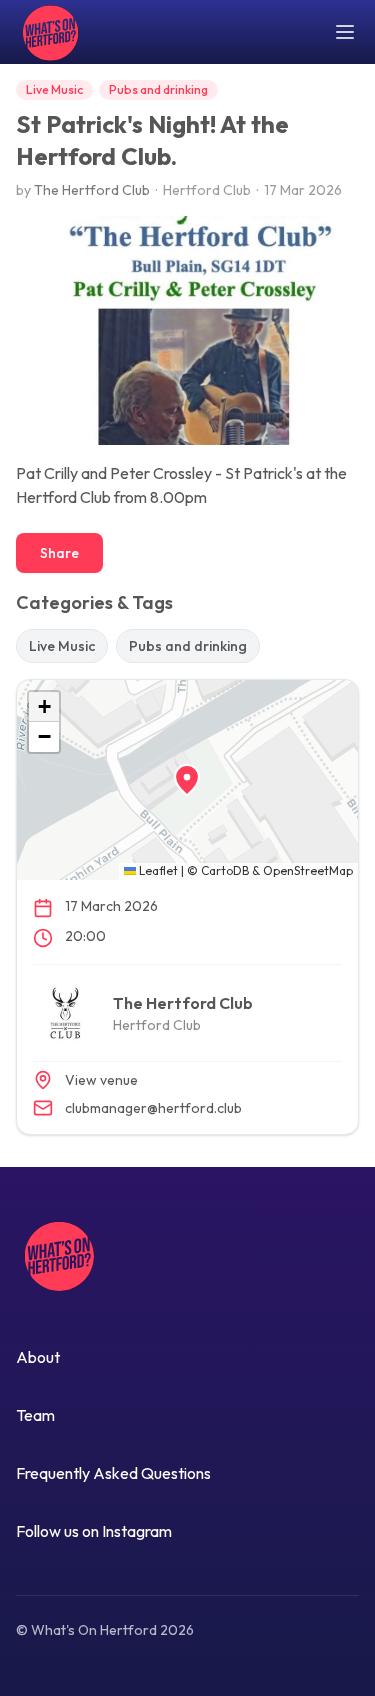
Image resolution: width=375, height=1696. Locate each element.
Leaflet (157, 870)
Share (59, 553)
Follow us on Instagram (94, 1531)
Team (35, 1415)
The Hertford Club (92, 190)
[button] (187, 780)
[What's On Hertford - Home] (48, 32)
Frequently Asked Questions (113, 1473)
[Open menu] (345, 32)
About (38, 1357)
